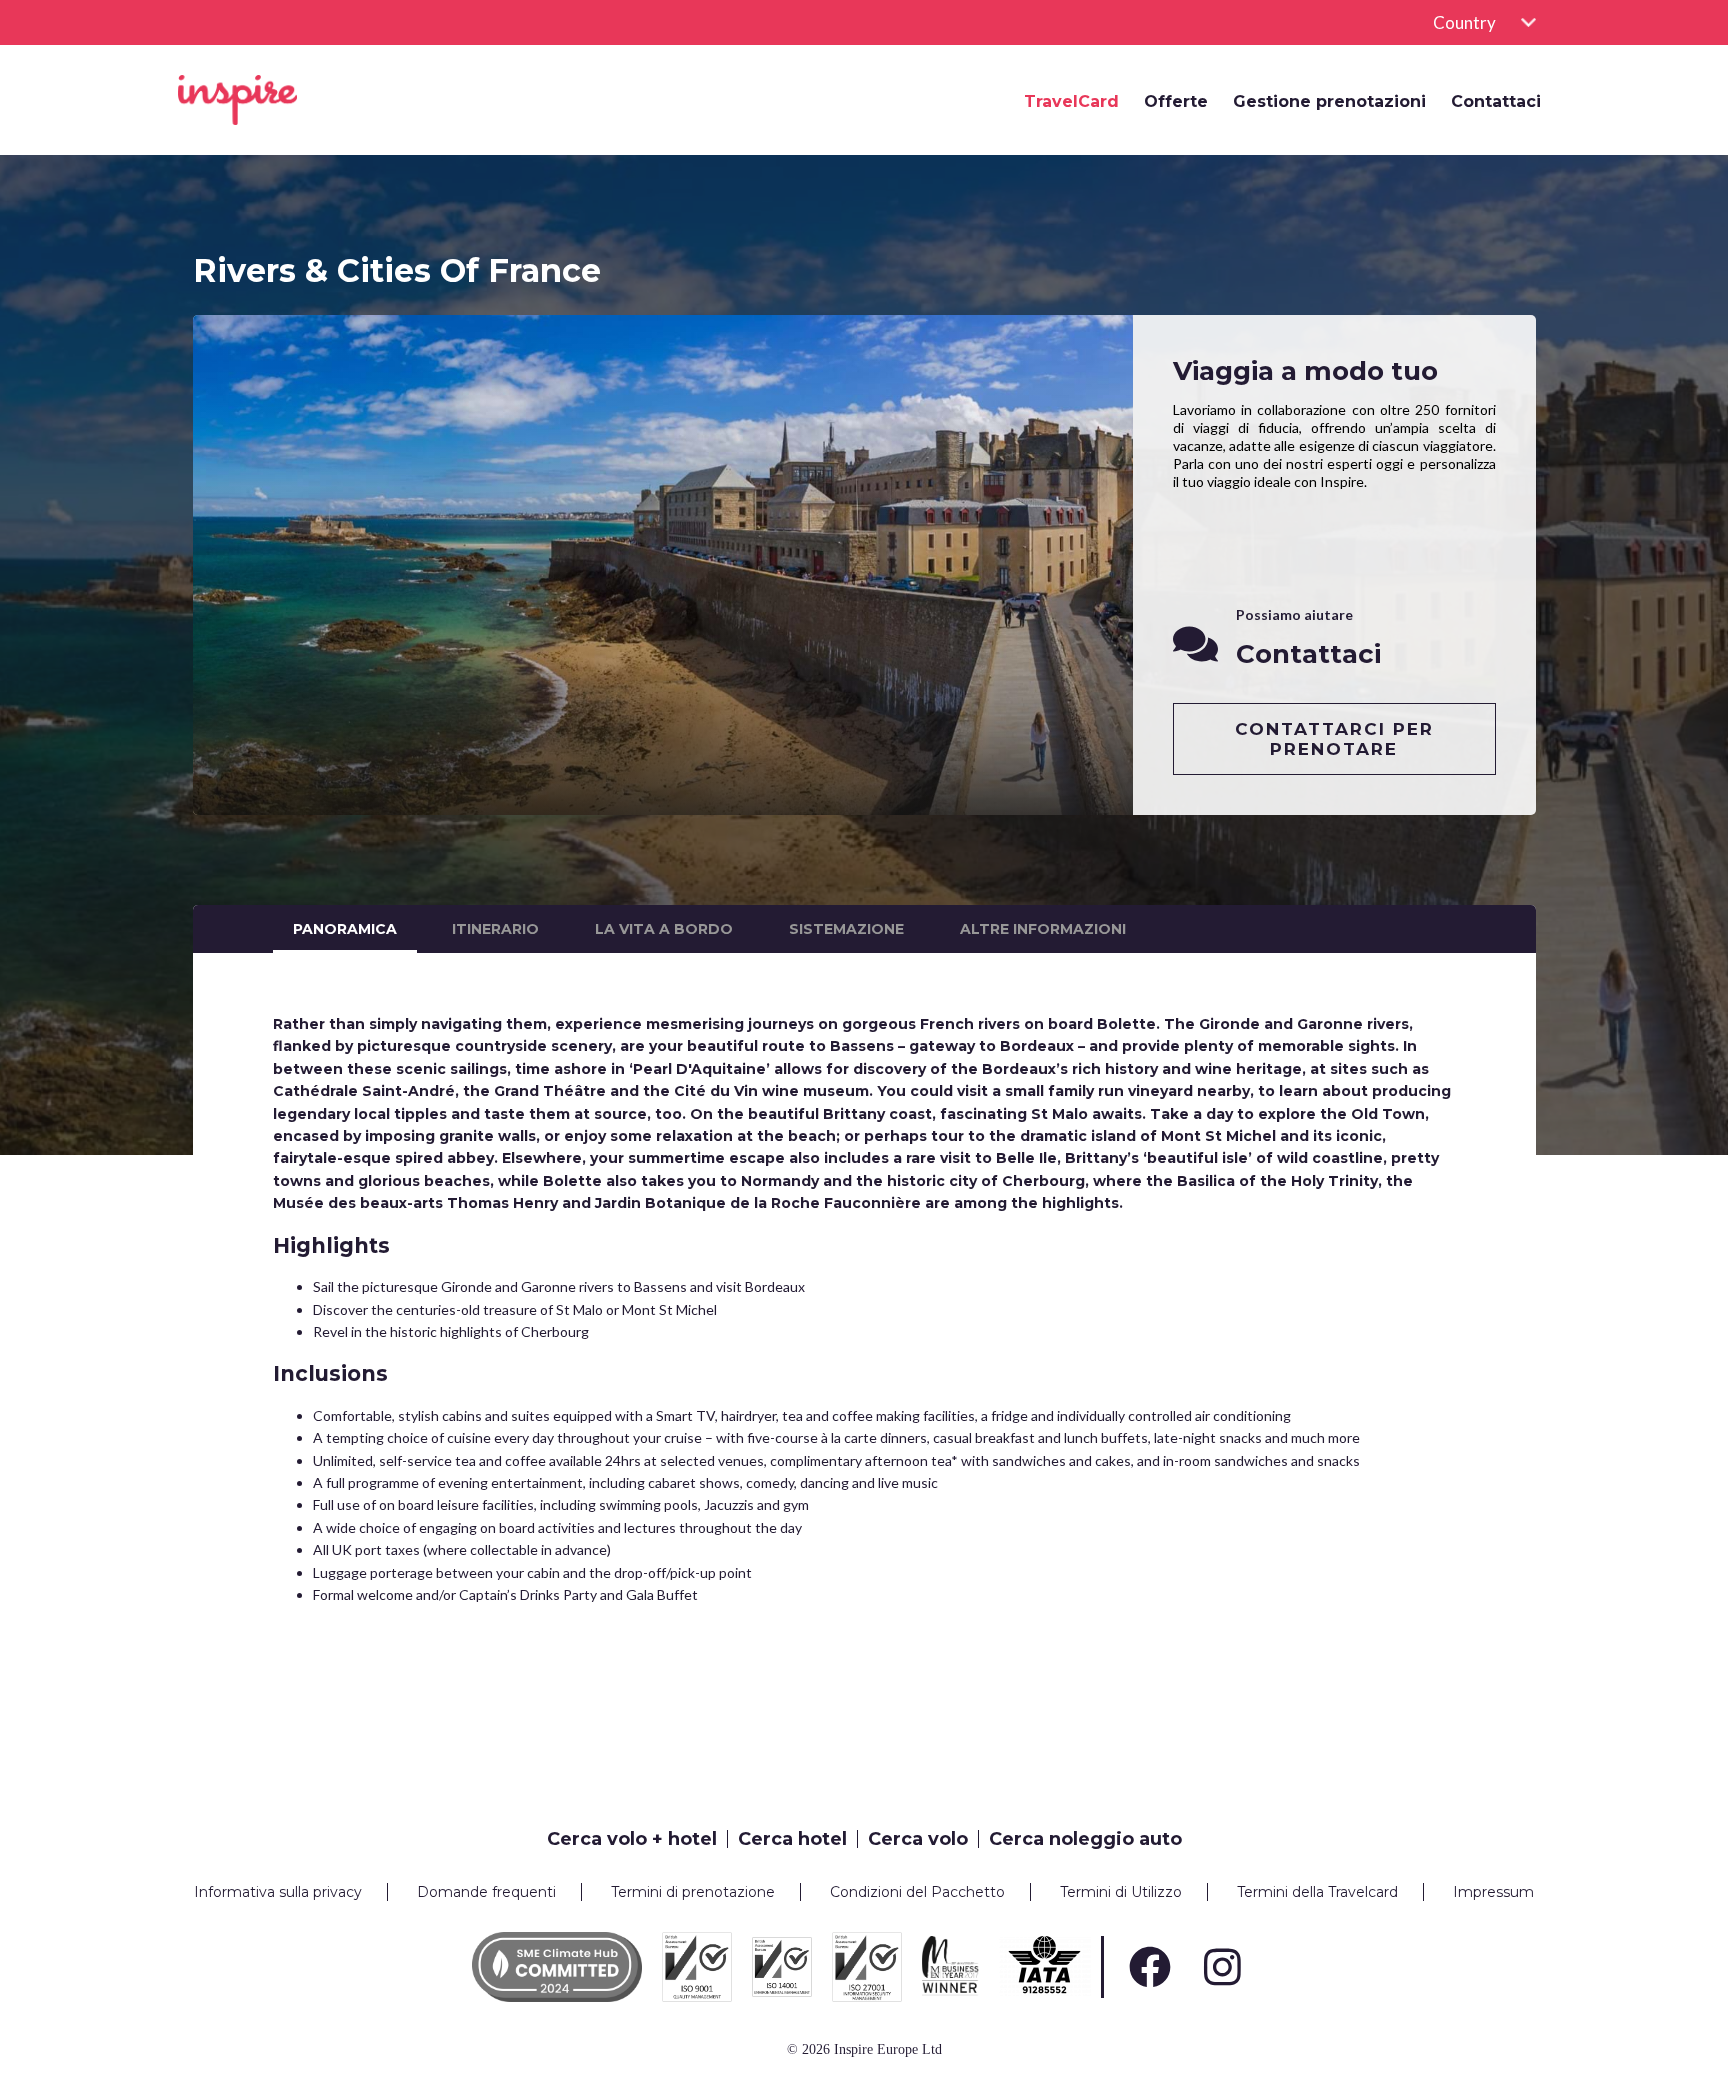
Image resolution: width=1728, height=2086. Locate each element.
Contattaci (1496, 102)
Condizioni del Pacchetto (917, 1892)
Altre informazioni (1043, 929)
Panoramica (345, 929)
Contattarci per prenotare (1334, 739)
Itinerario (495, 929)
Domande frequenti (486, 1892)
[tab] (637, 1839)
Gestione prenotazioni (1329, 102)
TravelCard (1071, 102)
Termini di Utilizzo (1121, 1892)
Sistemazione (846, 929)
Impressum (1493, 1892)
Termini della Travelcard (1317, 1892)
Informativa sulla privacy (278, 1892)
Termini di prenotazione (693, 1892)
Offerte (1176, 102)
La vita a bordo (664, 929)
